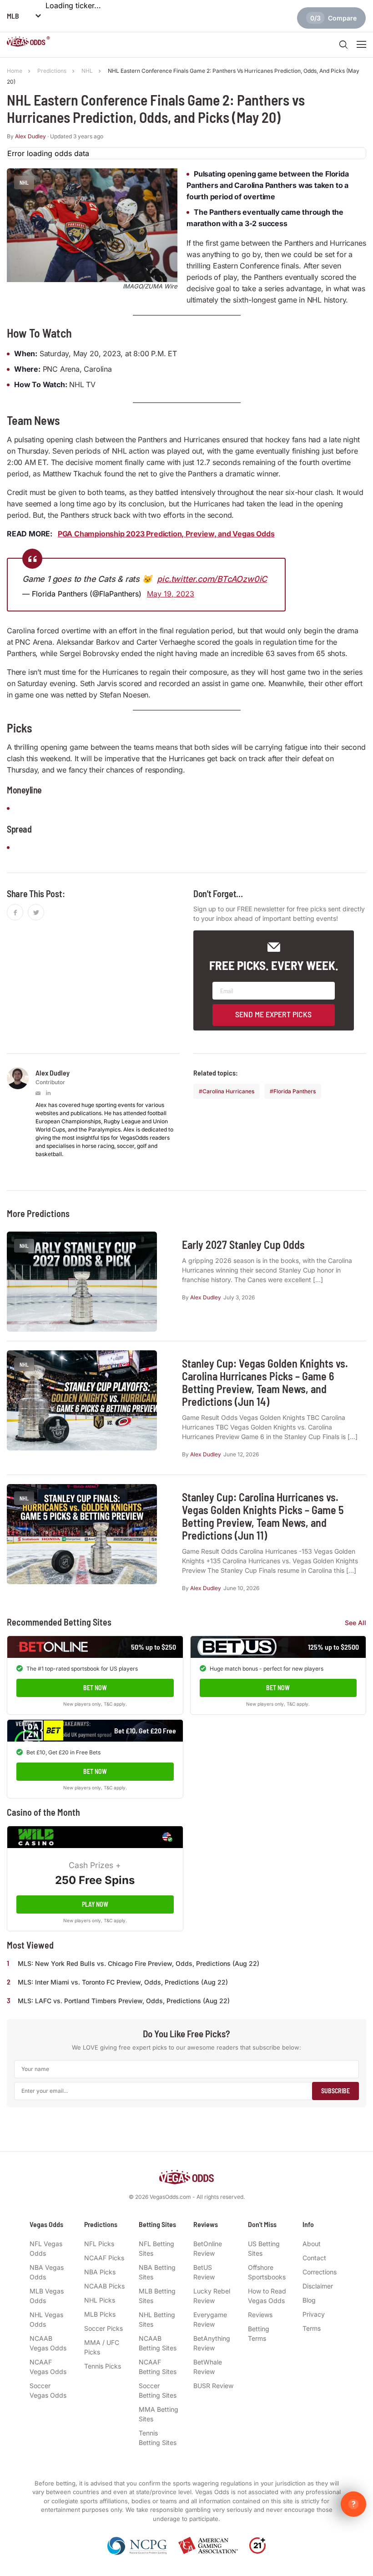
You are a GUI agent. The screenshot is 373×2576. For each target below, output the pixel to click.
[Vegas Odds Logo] (28, 43)
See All (355, 1623)
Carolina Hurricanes (228, 1091)
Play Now (95, 1904)
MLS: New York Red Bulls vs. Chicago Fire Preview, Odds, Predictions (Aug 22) (139, 1963)
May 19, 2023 (171, 594)
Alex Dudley (30, 136)
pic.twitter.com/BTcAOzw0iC (212, 579)
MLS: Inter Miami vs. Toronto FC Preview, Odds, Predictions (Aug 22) (123, 1982)
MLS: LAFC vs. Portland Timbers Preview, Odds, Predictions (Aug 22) (124, 2001)
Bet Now (95, 1688)
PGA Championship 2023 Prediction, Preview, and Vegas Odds (166, 534)
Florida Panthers (295, 1091)
